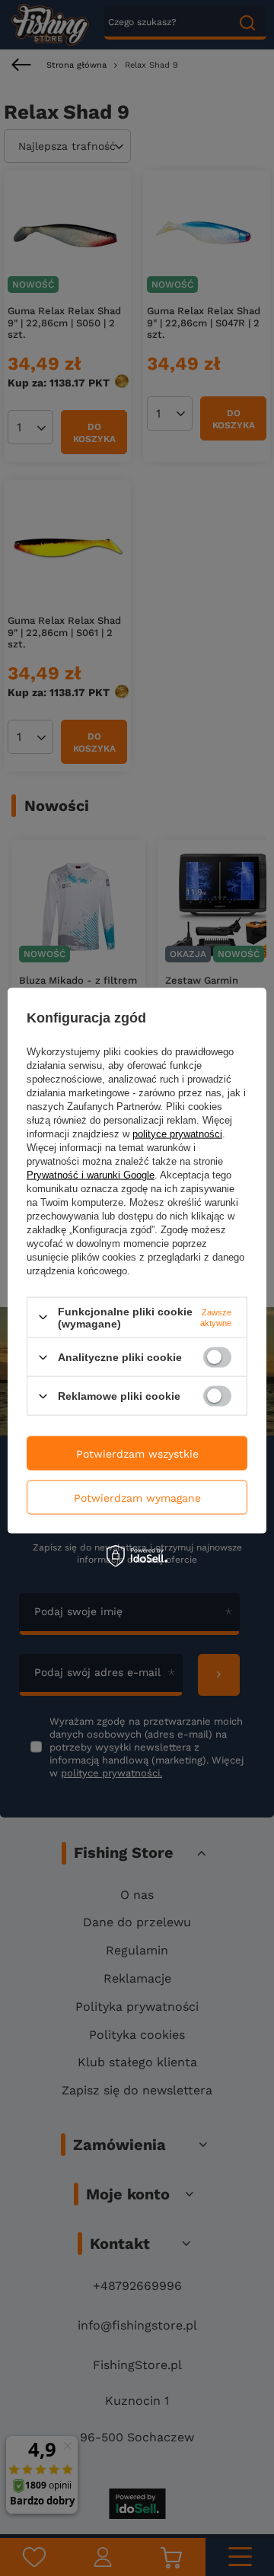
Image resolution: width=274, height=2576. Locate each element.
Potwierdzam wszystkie (137, 1453)
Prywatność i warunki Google (91, 1174)
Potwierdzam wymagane (137, 1497)
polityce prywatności (177, 1133)
